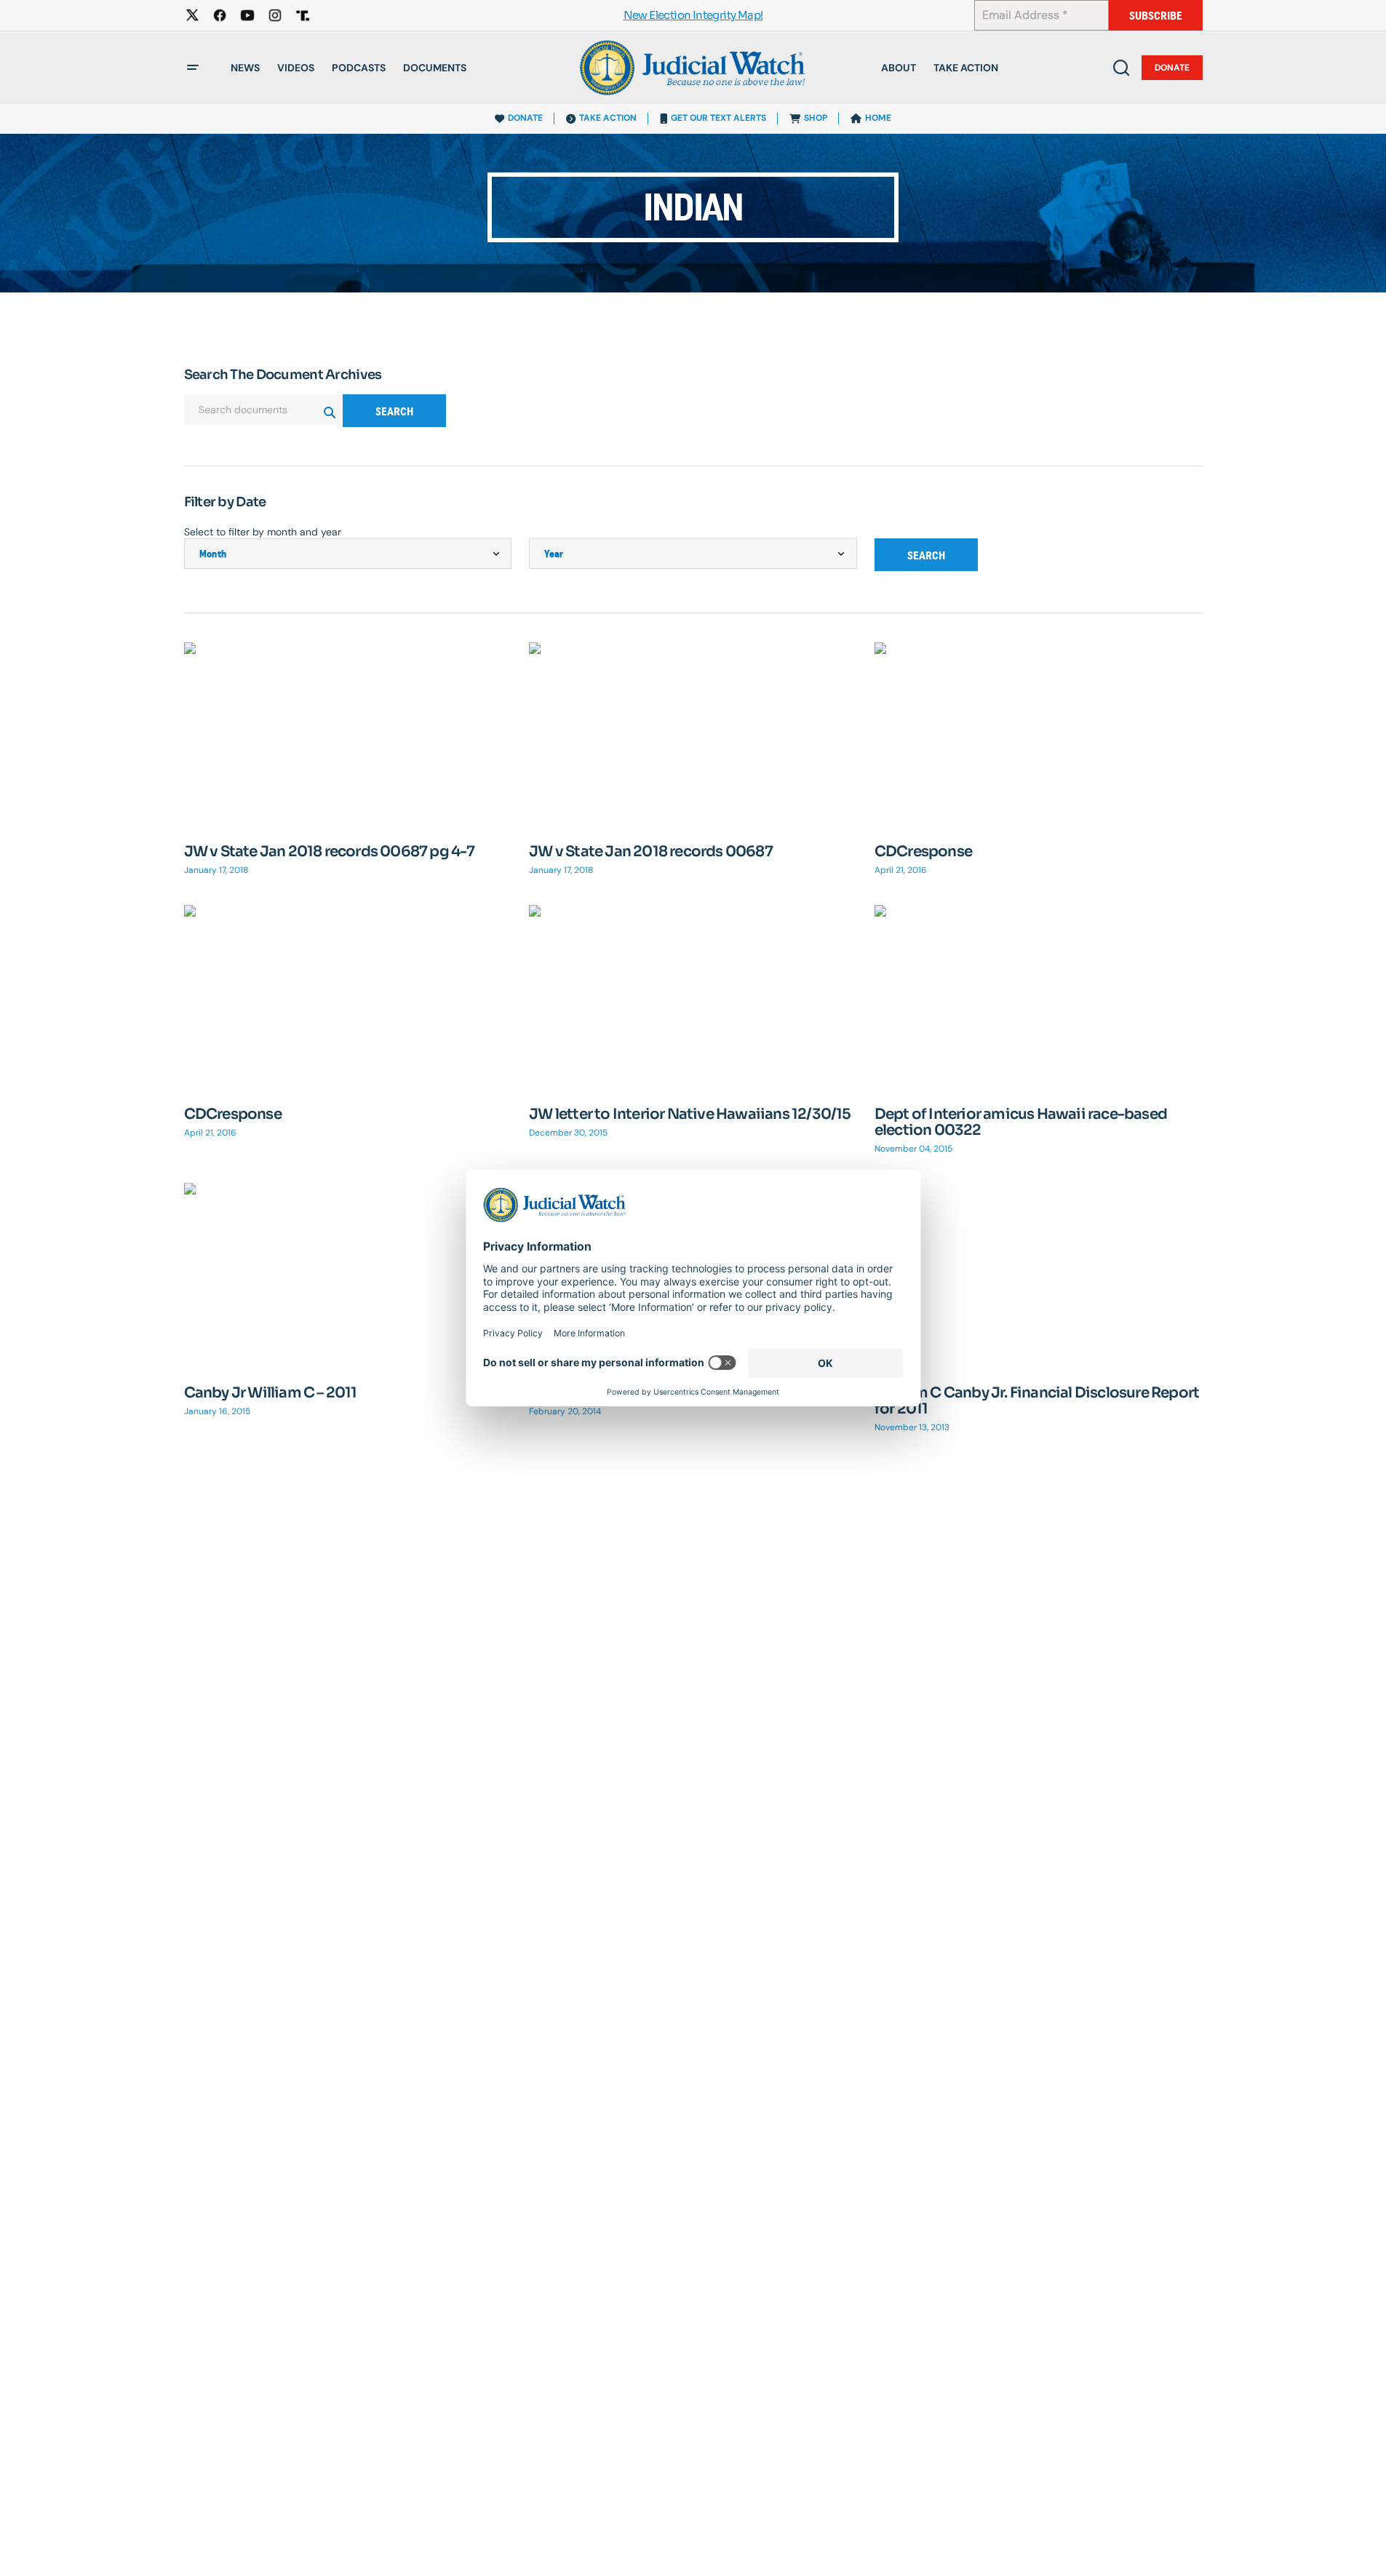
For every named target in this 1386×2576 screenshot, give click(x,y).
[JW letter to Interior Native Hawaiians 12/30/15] (693, 997)
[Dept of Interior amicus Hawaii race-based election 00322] (1039, 997)
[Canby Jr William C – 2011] (348, 1275)
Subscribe (1156, 16)
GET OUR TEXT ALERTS (718, 118)
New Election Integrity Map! (693, 16)
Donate (1172, 68)
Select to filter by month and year (263, 532)
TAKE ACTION (608, 118)
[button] (193, 68)
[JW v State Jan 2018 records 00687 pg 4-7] (348, 734)
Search (394, 411)
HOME (878, 118)
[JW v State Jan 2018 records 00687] (693, 735)
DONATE (525, 118)
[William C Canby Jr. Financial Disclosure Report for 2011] (1039, 1275)
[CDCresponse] (1039, 734)
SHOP (816, 118)
